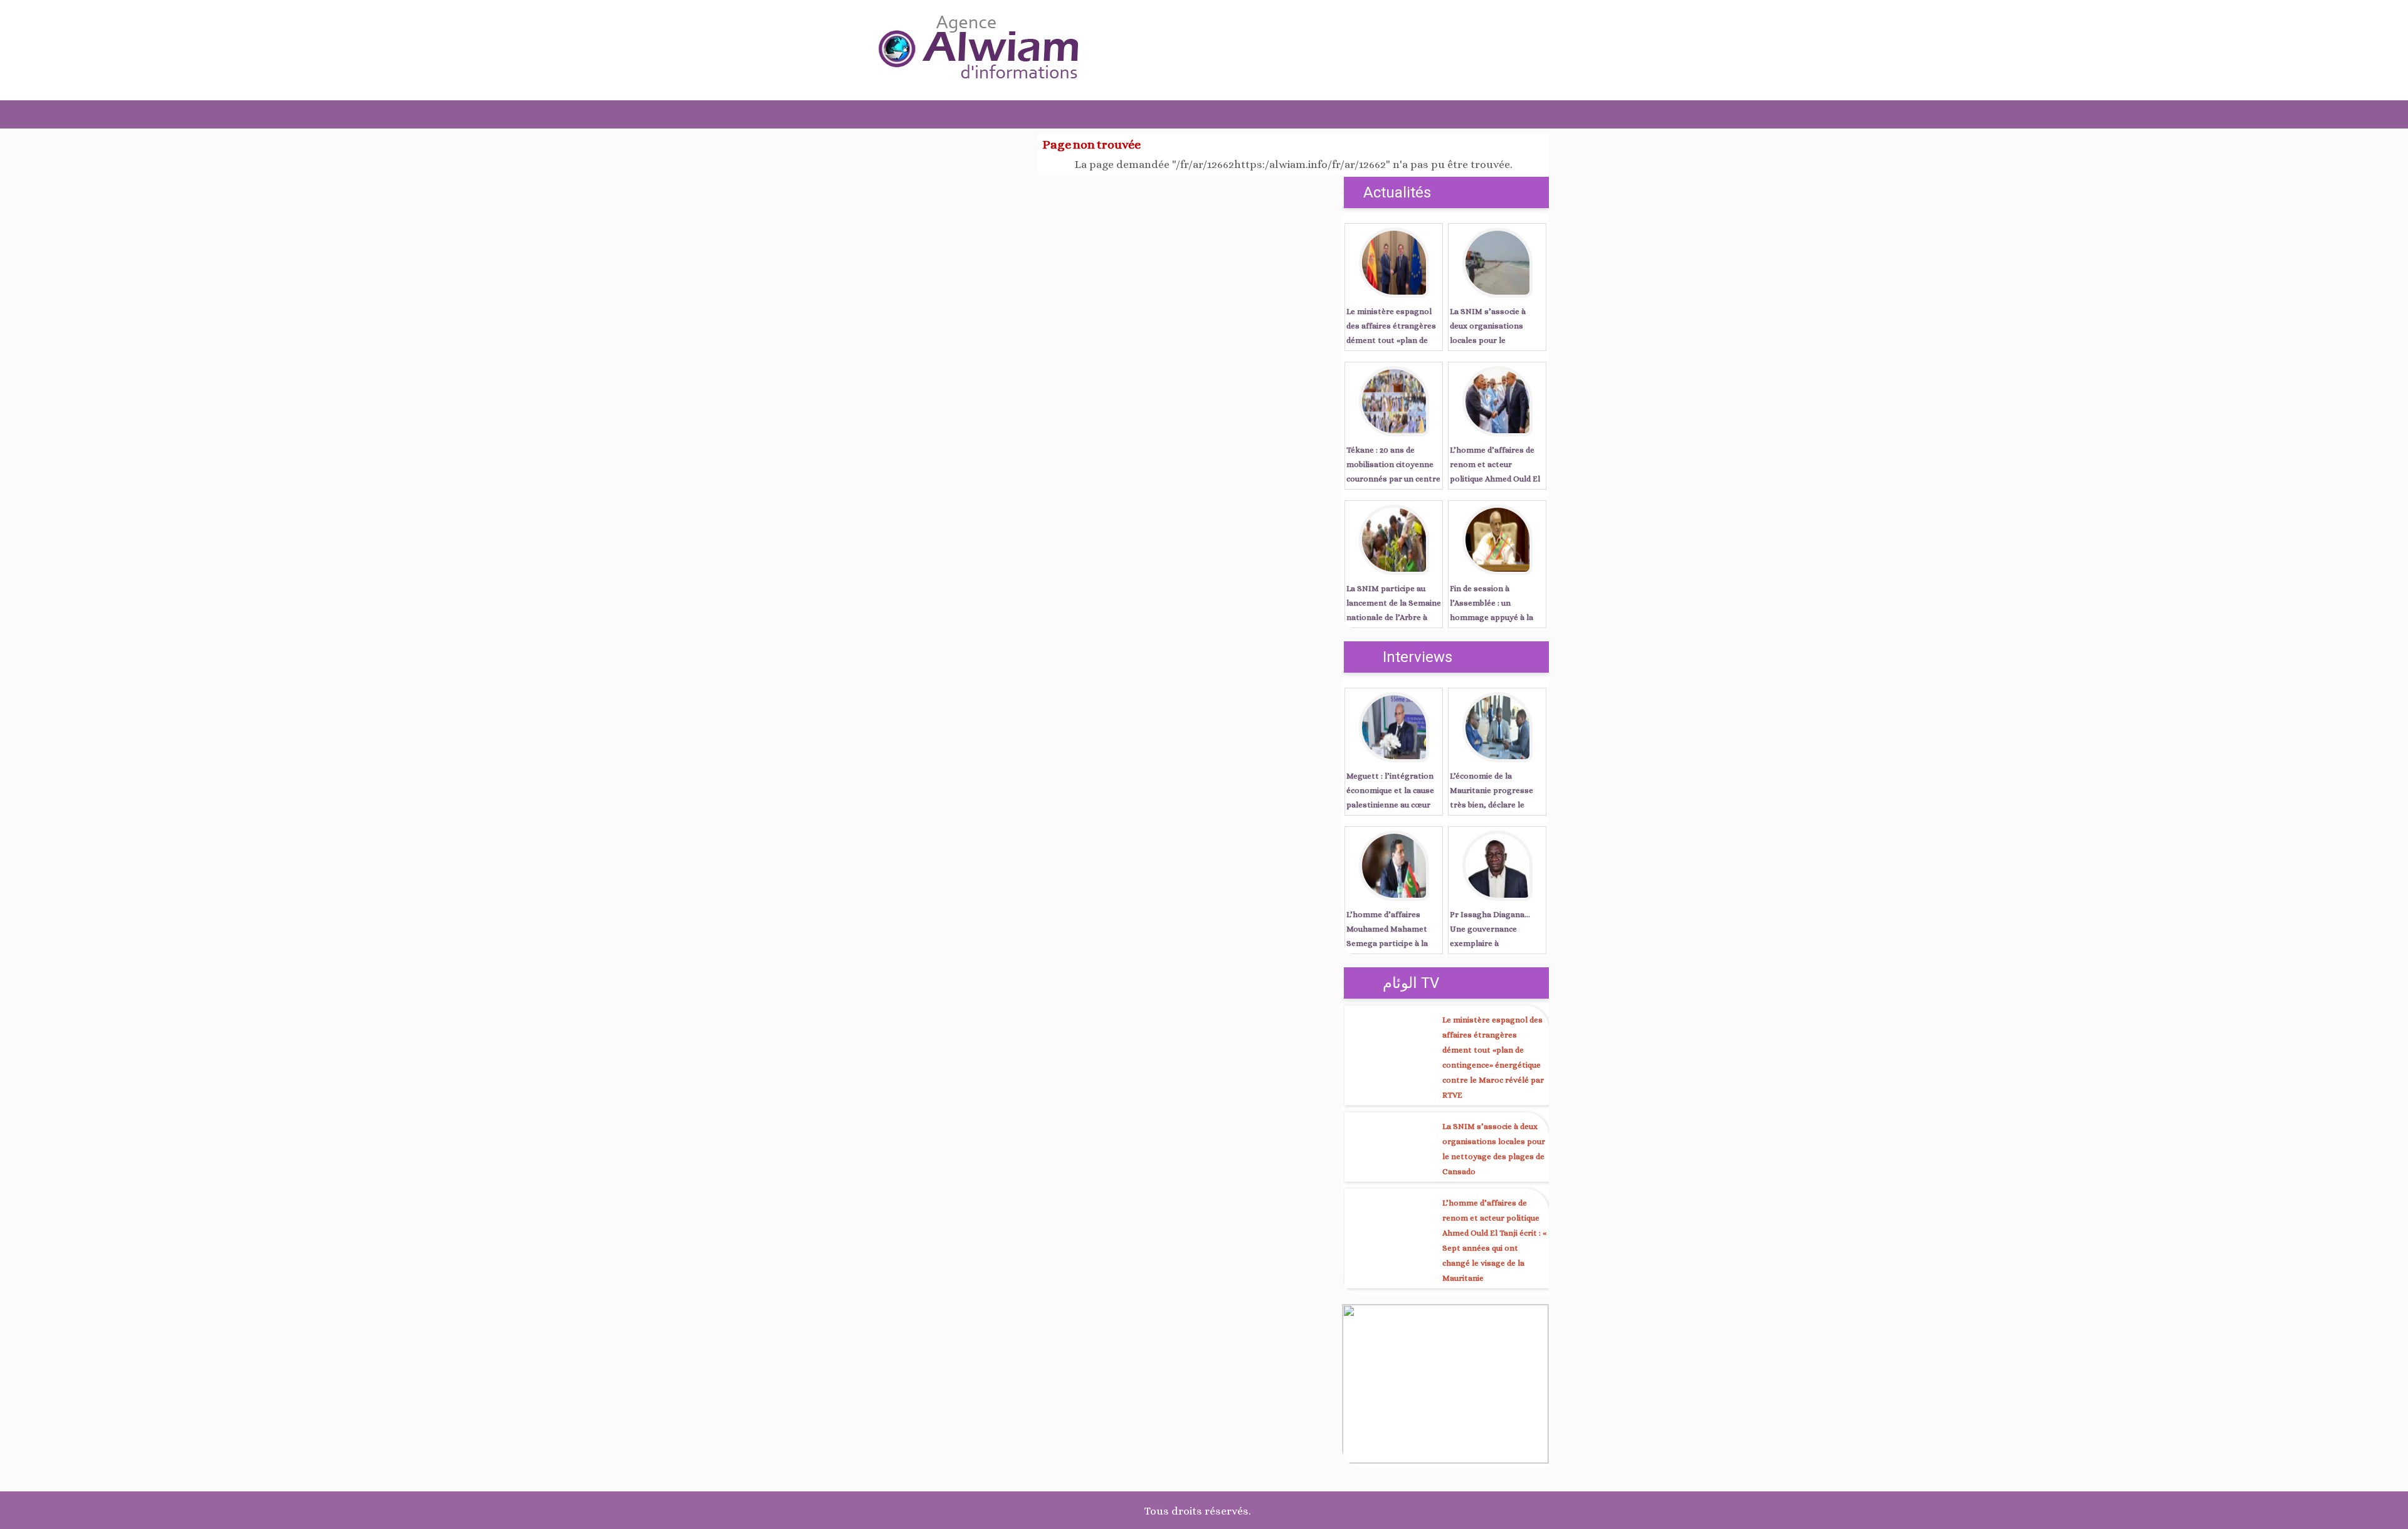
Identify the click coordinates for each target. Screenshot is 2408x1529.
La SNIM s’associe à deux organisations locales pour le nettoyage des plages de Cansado (1497, 340)
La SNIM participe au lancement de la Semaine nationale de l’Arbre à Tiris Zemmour (1394, 610)
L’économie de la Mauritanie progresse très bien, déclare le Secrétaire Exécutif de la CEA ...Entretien (1496, 805)
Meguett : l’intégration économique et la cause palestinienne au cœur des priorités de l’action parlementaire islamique (1393, 805)
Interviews (1418, 657)
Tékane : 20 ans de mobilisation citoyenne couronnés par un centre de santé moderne (1393, 471)
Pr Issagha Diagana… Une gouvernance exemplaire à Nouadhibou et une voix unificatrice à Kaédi (1494, 943)
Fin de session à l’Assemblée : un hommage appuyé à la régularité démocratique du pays (1496, 617)
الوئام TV (1411, 983)
